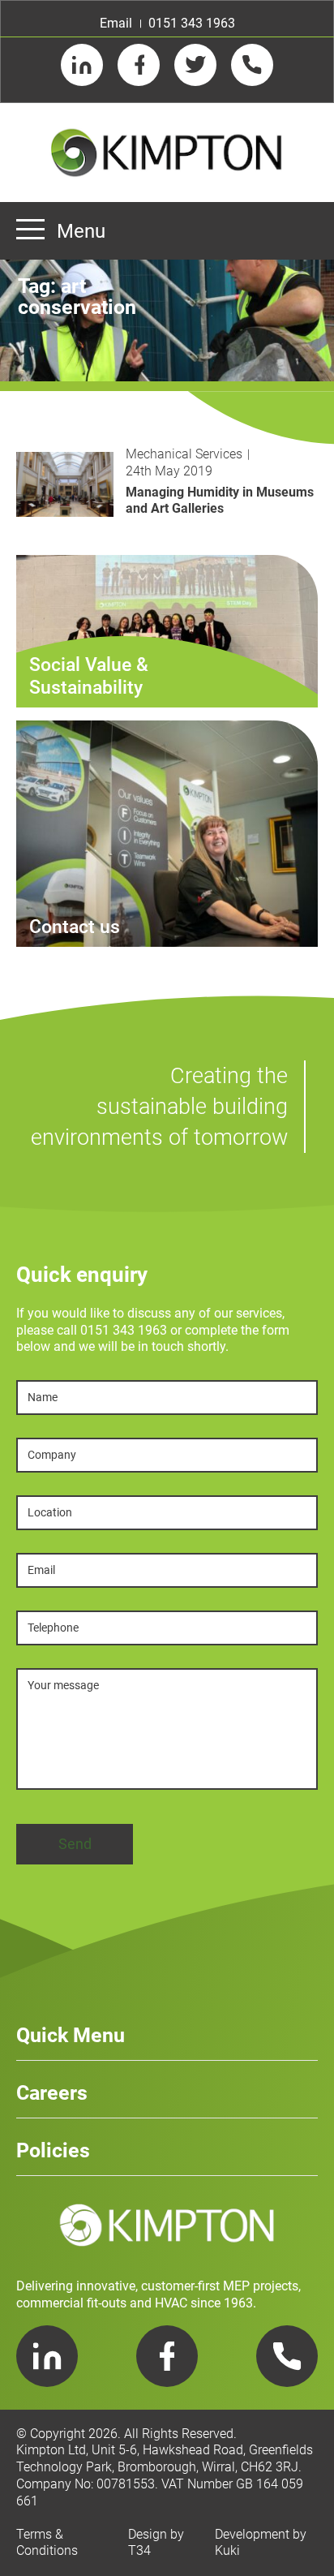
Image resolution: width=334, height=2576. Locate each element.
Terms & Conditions (47, 2543)
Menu (81, 231)
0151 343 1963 (192, 23)
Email (116, 23)
